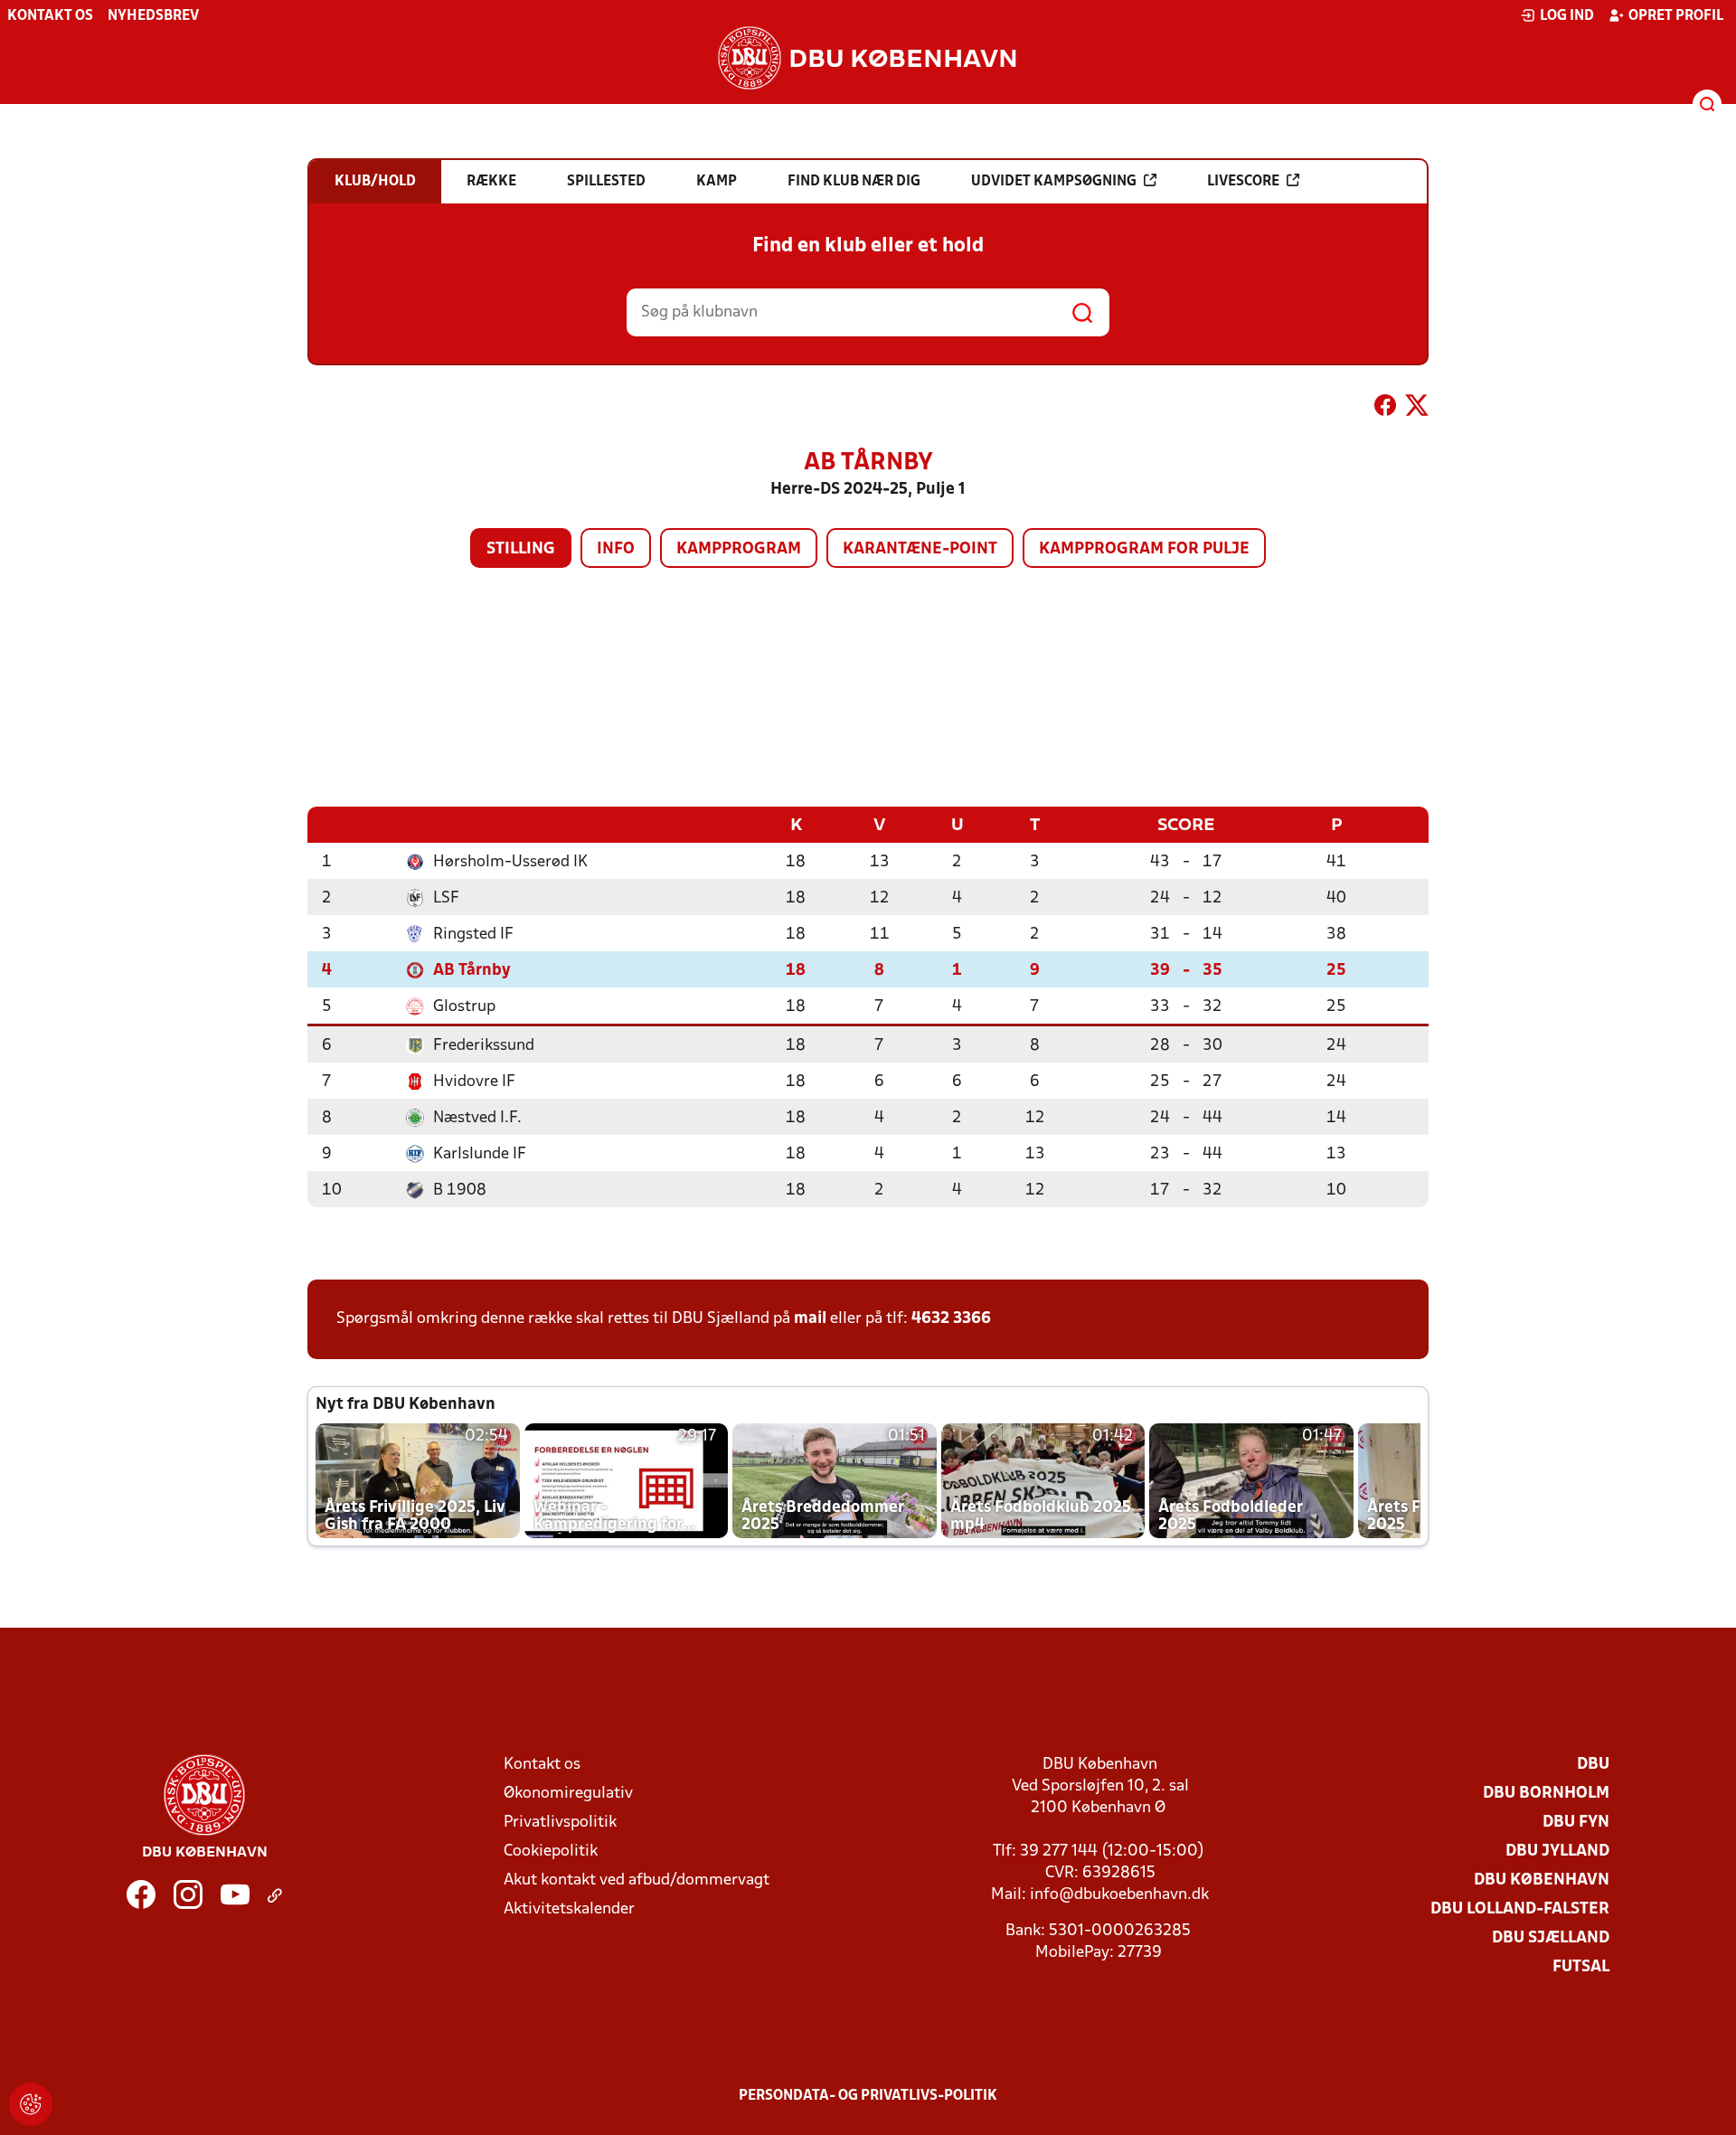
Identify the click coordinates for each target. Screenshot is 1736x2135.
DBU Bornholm (1546, 1794)
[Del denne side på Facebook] (1385, 409)
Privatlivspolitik (560, 1823)
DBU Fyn (1576, 1823)
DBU (1593, 1765)
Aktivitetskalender (569, 1909)
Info (616, 549)
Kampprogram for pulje (1144, 549)
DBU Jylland (1557, 1852)
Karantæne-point (920, 549)
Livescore (1243, 182)
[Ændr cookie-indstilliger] (31, 2104)
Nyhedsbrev (153, 16)
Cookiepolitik (551, 1852)
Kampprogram (739, 549)
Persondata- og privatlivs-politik (868, 2096)
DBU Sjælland (1551, 1938)
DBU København (1542, 1880)
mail (810, 1319)
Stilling (521, 549)
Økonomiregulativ (568, 1794)
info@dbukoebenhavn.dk (1119, 1895)
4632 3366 (951, 1319)
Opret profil (1676, 16)
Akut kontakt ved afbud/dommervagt (637, 1880)
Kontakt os (50, 16)
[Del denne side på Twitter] (1417, 409)
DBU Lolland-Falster (1520, 1909)
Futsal (1581, 1967)
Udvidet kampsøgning (1054, 182)
